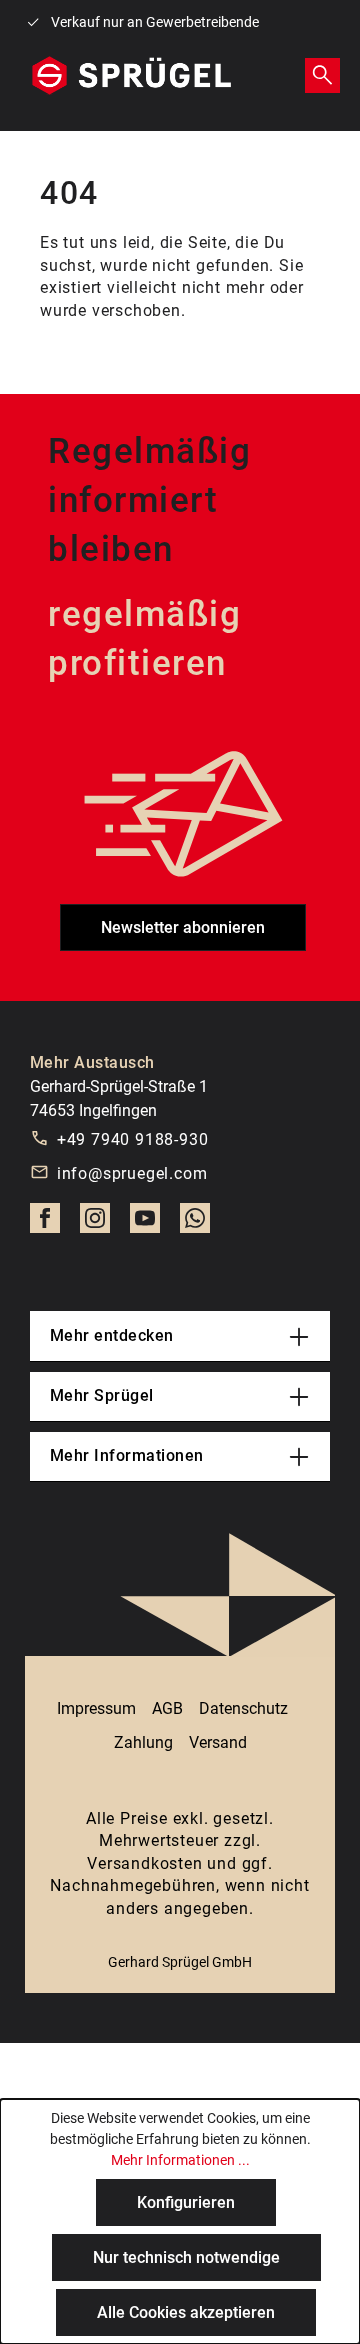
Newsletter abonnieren (183, 927)
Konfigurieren (186, 2202)
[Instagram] (95, 1224)
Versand (218, 1742)
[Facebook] (45, 1224)
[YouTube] (145, 1224)
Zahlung (143, 1742)
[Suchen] (322, 74)
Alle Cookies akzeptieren (186, 2312)
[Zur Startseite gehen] (131, 76)
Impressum (96, 1708)
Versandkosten (144, 1863)
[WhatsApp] (195, 1224)
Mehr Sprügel (102, 1395)
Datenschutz (243, 1708)
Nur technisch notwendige (186, 2257)
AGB (167, 1708)
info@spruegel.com (132, 1173)
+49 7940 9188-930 (133, 1139)
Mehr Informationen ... (180, 2160)
